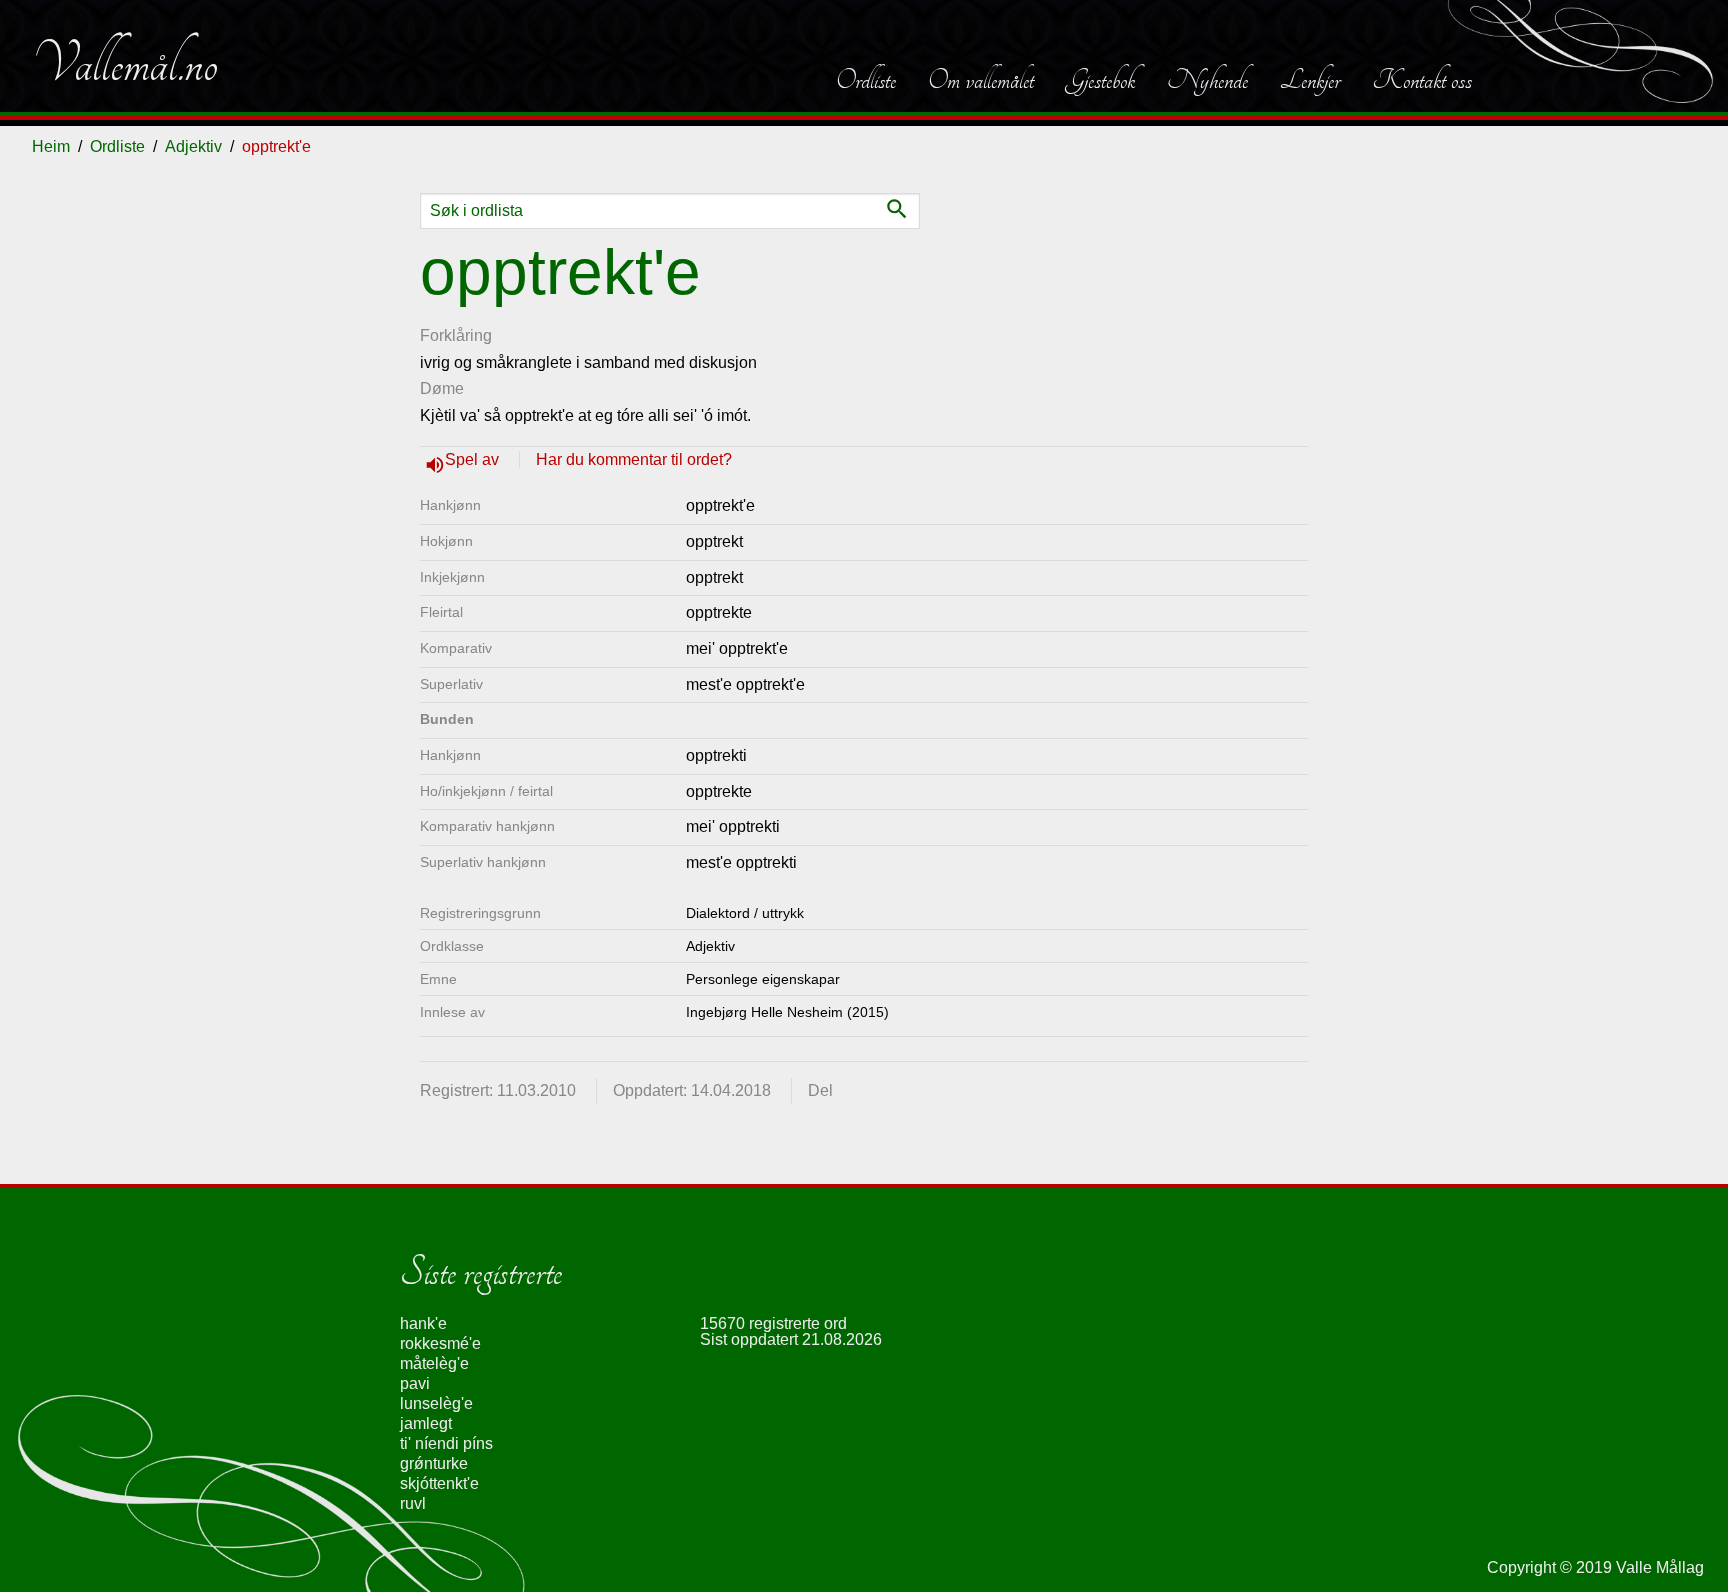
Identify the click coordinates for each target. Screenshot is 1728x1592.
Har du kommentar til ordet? (634, 459)
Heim (51, 146)
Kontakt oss (1422, 80)
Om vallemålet (981, 80)
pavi (415, 1383)
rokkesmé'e (440, 1343)
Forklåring (456, 335)
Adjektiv (193, 146)
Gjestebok (1100, 80)
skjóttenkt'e (439, 1483)
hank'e (423, 1323)
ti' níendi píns (446, 1443)
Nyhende (1207, 80)
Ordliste (866, 80)
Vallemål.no (125, 64)
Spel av (474, 459)
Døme (442, 388)
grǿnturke (434, 1463)
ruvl (413, 1503)
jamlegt (426, 1423)
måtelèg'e (434, 1363)
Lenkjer (1310, 80)
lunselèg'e (436, 1403)
